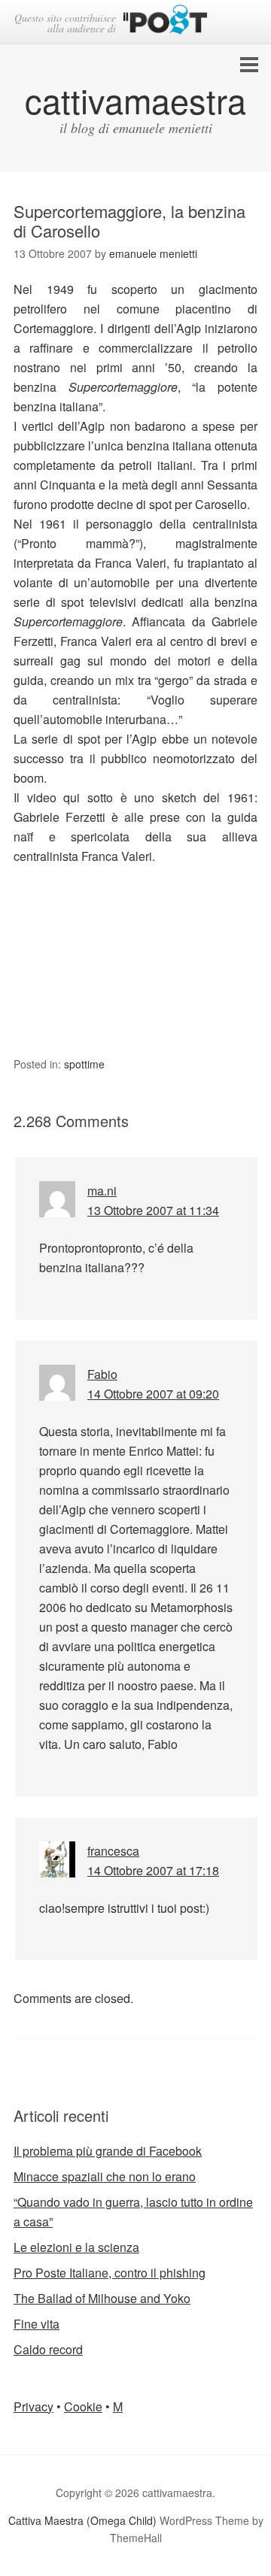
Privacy (33, 2406)
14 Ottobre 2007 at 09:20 (153, 1394)
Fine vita (37, 2324)
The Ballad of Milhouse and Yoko (102, 2298)
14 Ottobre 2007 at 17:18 (153, 1870)
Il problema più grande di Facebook (108, 2151)
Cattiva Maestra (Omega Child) (82, 2520)
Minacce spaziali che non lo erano (105, 2176)
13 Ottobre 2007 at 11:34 (153, 1210)
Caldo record (48, 2349)
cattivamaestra (135, 100)
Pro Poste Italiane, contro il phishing (110, 2273)
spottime (84, 1064)
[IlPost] (165, 22)
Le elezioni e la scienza (76, 2247)
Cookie (83, 2406)
